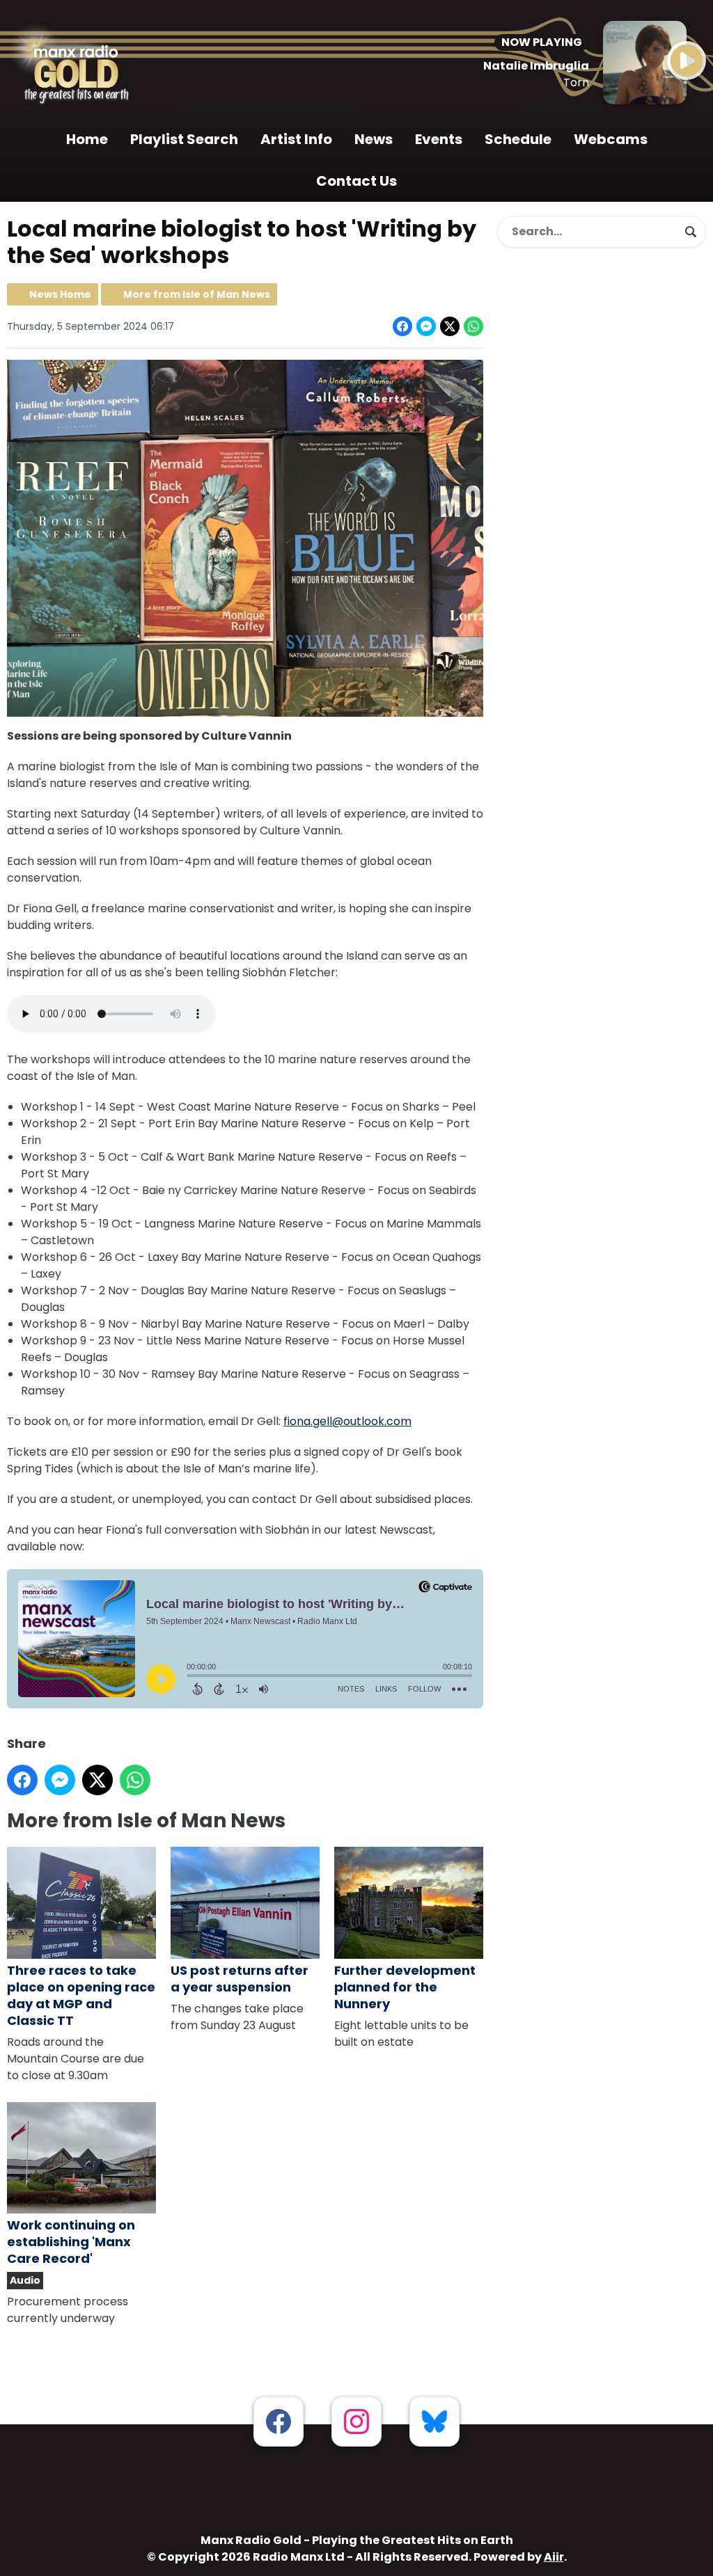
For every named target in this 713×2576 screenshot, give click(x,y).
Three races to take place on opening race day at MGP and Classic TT (81, 1995)
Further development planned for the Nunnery (405, 1987)
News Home (60, 294)
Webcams (611, 139)
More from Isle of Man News (197, 294)
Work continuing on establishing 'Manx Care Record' (71, 2242)
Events (439, 139)
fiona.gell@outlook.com (347, 1421)
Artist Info (296, 139)
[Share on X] (450, 326)
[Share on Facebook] (402, 326)
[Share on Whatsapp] (473, 326)
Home (87, 139)
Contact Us (356, 181)
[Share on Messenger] (426, 326)
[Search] (691, 232)
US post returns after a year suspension (240, 1979)
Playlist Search (184, 139)
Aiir (554, 2557)
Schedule (518, 139)
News (374, 139)
